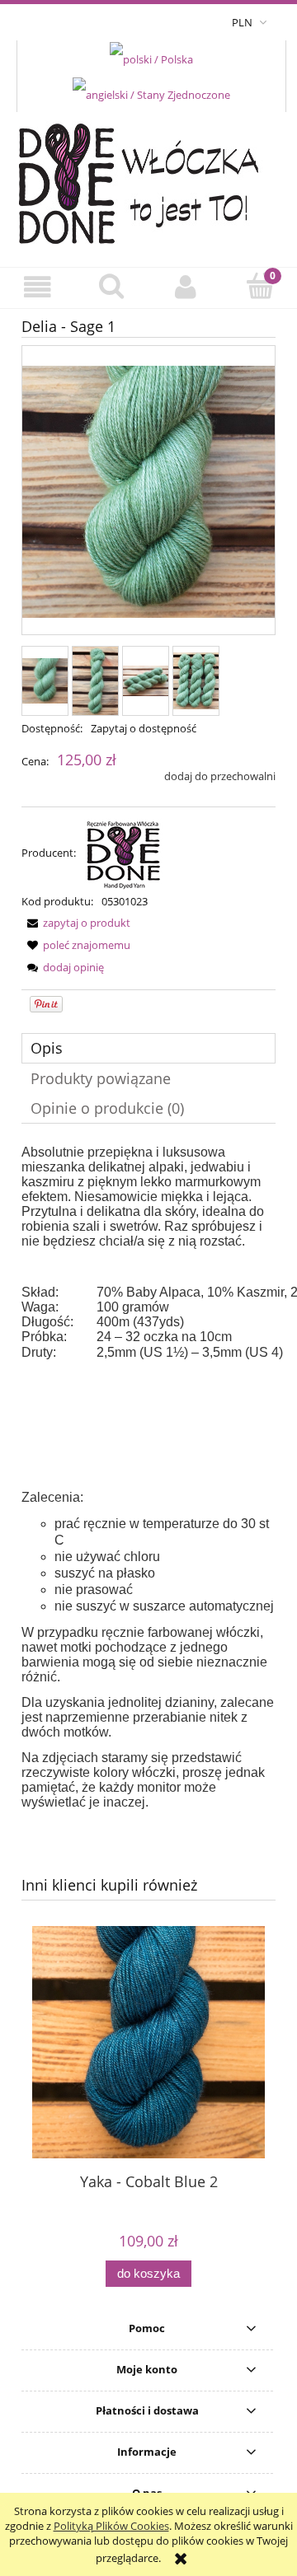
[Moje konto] (186, 287)
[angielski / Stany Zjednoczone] (151, 94)
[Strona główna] (149, 180)
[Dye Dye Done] (124, 853)
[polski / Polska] (151, 58)
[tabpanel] (148, 1477)
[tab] (148, 1048)
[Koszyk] (260, 286)
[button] (37, 287)
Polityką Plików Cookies (111, 2526)
